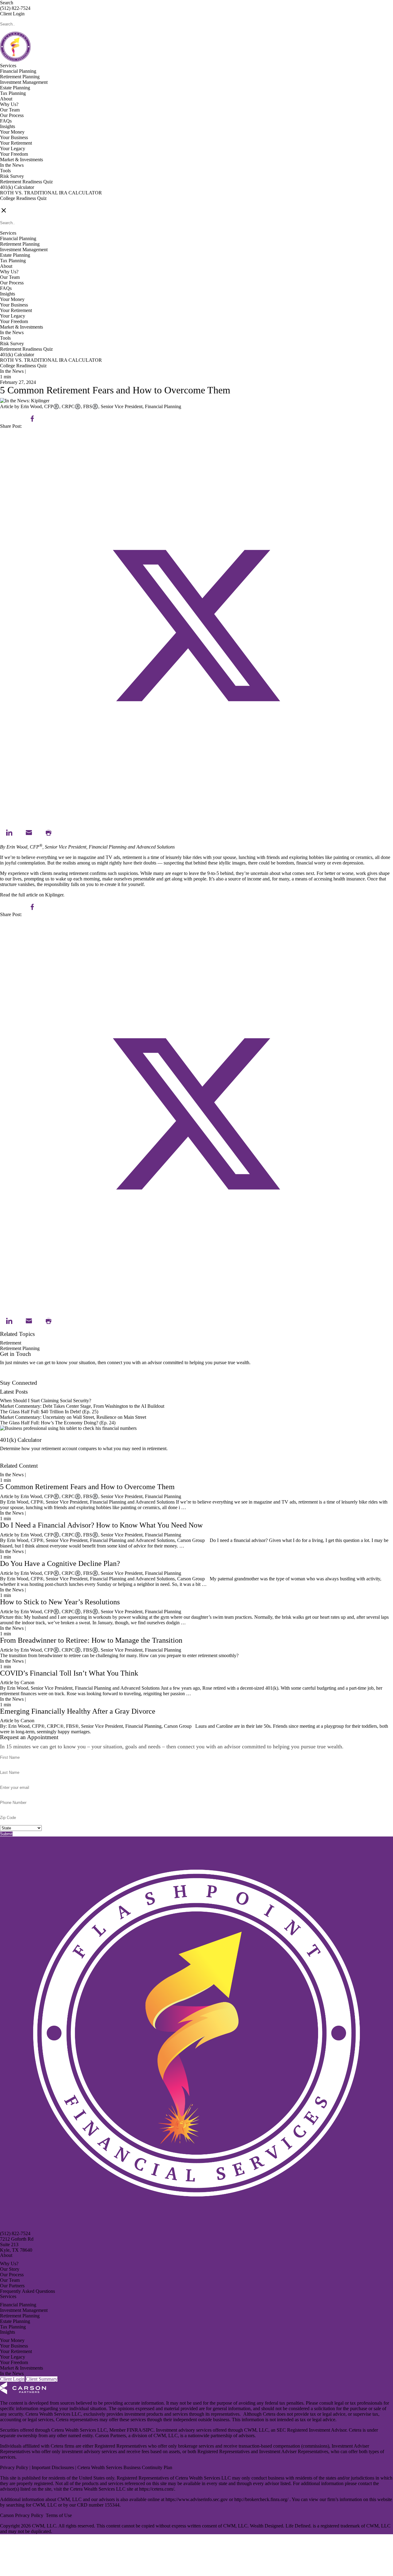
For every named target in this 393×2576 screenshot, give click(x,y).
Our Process (12, 115)
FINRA (134, 2430)
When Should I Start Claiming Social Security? (46, 1401)
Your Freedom (14, 154)
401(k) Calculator (17, 187)
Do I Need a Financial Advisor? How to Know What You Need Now (101, 1525)
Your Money (12, 132)
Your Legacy (13, 148)
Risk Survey (12, 176)
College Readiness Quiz (23, 198)
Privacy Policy (15, 2467)
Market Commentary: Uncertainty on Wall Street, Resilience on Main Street (73, 1417)
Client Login (12, 14)
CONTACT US (16, 204)
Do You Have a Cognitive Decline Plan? (60, 1563)
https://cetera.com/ (157, 2489)
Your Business (14, 137)
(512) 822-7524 (15, 8)
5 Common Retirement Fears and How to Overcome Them (87, 1487)
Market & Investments (21, 160)
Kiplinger (54, 895)
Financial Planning (18, 71)
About (6, 99)
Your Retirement (16, 143)
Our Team (10, 110)
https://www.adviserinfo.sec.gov (197, 2499)
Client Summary (42, 2379)
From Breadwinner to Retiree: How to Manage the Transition (91, 1640)
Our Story (10, 2269)
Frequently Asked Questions (27, 2291)
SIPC (148, 2430)
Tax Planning (13, 93)
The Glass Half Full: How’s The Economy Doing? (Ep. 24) (58, 1423)
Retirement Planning (20, 77)
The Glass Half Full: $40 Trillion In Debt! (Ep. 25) (49, 1412)
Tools (5, 171)
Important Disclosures (53, 2467)
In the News (12, 165)
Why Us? (9, 104)
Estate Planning (15, 88)
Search (7, 3)
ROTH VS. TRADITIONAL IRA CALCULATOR (51, 193)
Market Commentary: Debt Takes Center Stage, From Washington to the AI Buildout (82, 1406)
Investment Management (24, 82)
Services (8, 66)
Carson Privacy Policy (22, 2515)
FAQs (6, 121)
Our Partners (12, 2286)
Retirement (11, 1343)
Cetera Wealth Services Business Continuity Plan (124, 2467)
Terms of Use (59, 2515)
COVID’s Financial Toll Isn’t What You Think (69, 1673)
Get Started (11, 1460)
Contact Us (11, 1377)
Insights (8, 126)
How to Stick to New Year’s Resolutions (60, 1602)
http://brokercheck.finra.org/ (262, 2499)
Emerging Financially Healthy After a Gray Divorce (78, 1711)
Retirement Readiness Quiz (26, 182)
